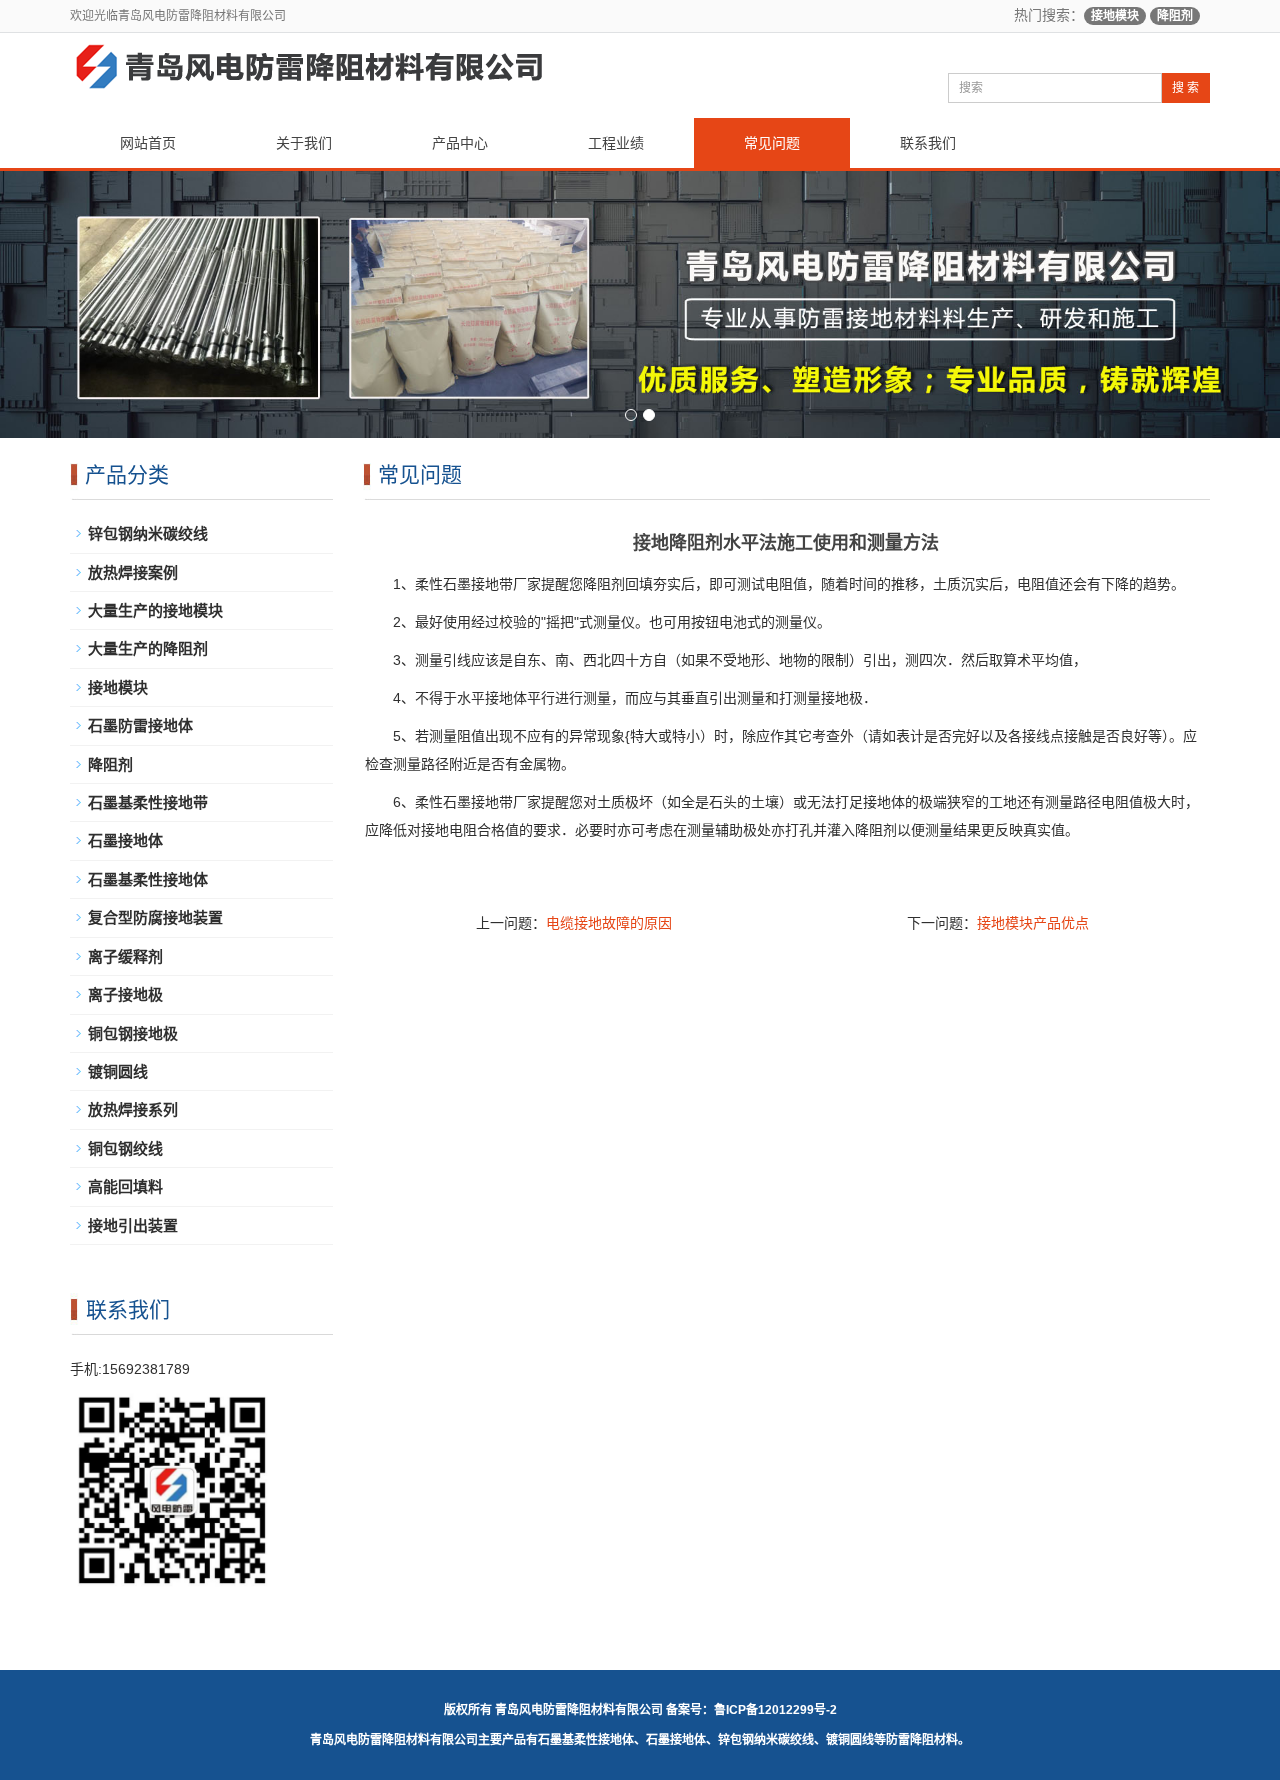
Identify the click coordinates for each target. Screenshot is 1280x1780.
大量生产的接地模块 (155, 610)
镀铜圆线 (118, 1071)
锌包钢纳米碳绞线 (148, 533)
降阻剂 (1175, 16)
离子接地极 (125, 994)
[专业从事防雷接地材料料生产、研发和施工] (640, 304)
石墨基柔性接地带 (148, 802)
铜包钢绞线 (125, 1148)
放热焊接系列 (133, 1109)
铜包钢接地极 (133, 1033)
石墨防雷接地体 (140, 725)
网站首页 (148, 143)
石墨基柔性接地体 (148, 879)
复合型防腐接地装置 (155, 917)
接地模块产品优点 (1033, 923)
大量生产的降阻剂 (148, 648)
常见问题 (772, 143)
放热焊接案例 (133, 572)
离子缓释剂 (125, 956)
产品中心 (460, 143)
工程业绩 (616, 143)
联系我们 (928, 143)
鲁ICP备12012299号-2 (775, 1710)
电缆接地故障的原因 (609, 923)
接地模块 (1115, 16)
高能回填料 (125, 1186)
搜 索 (1185, 88)
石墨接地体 (125, 840)
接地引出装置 (133, 1225)
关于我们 (304, 143)
